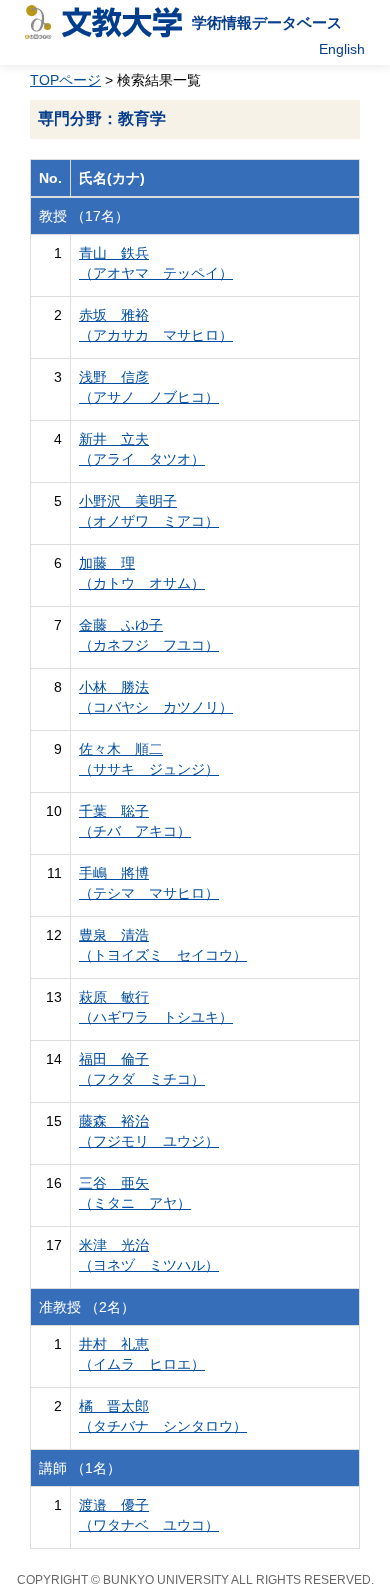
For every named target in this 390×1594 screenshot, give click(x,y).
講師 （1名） (80, 1468)
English (342, 49)
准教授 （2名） (87, 1307)
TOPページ (65, 80)
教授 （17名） (84, 216)
